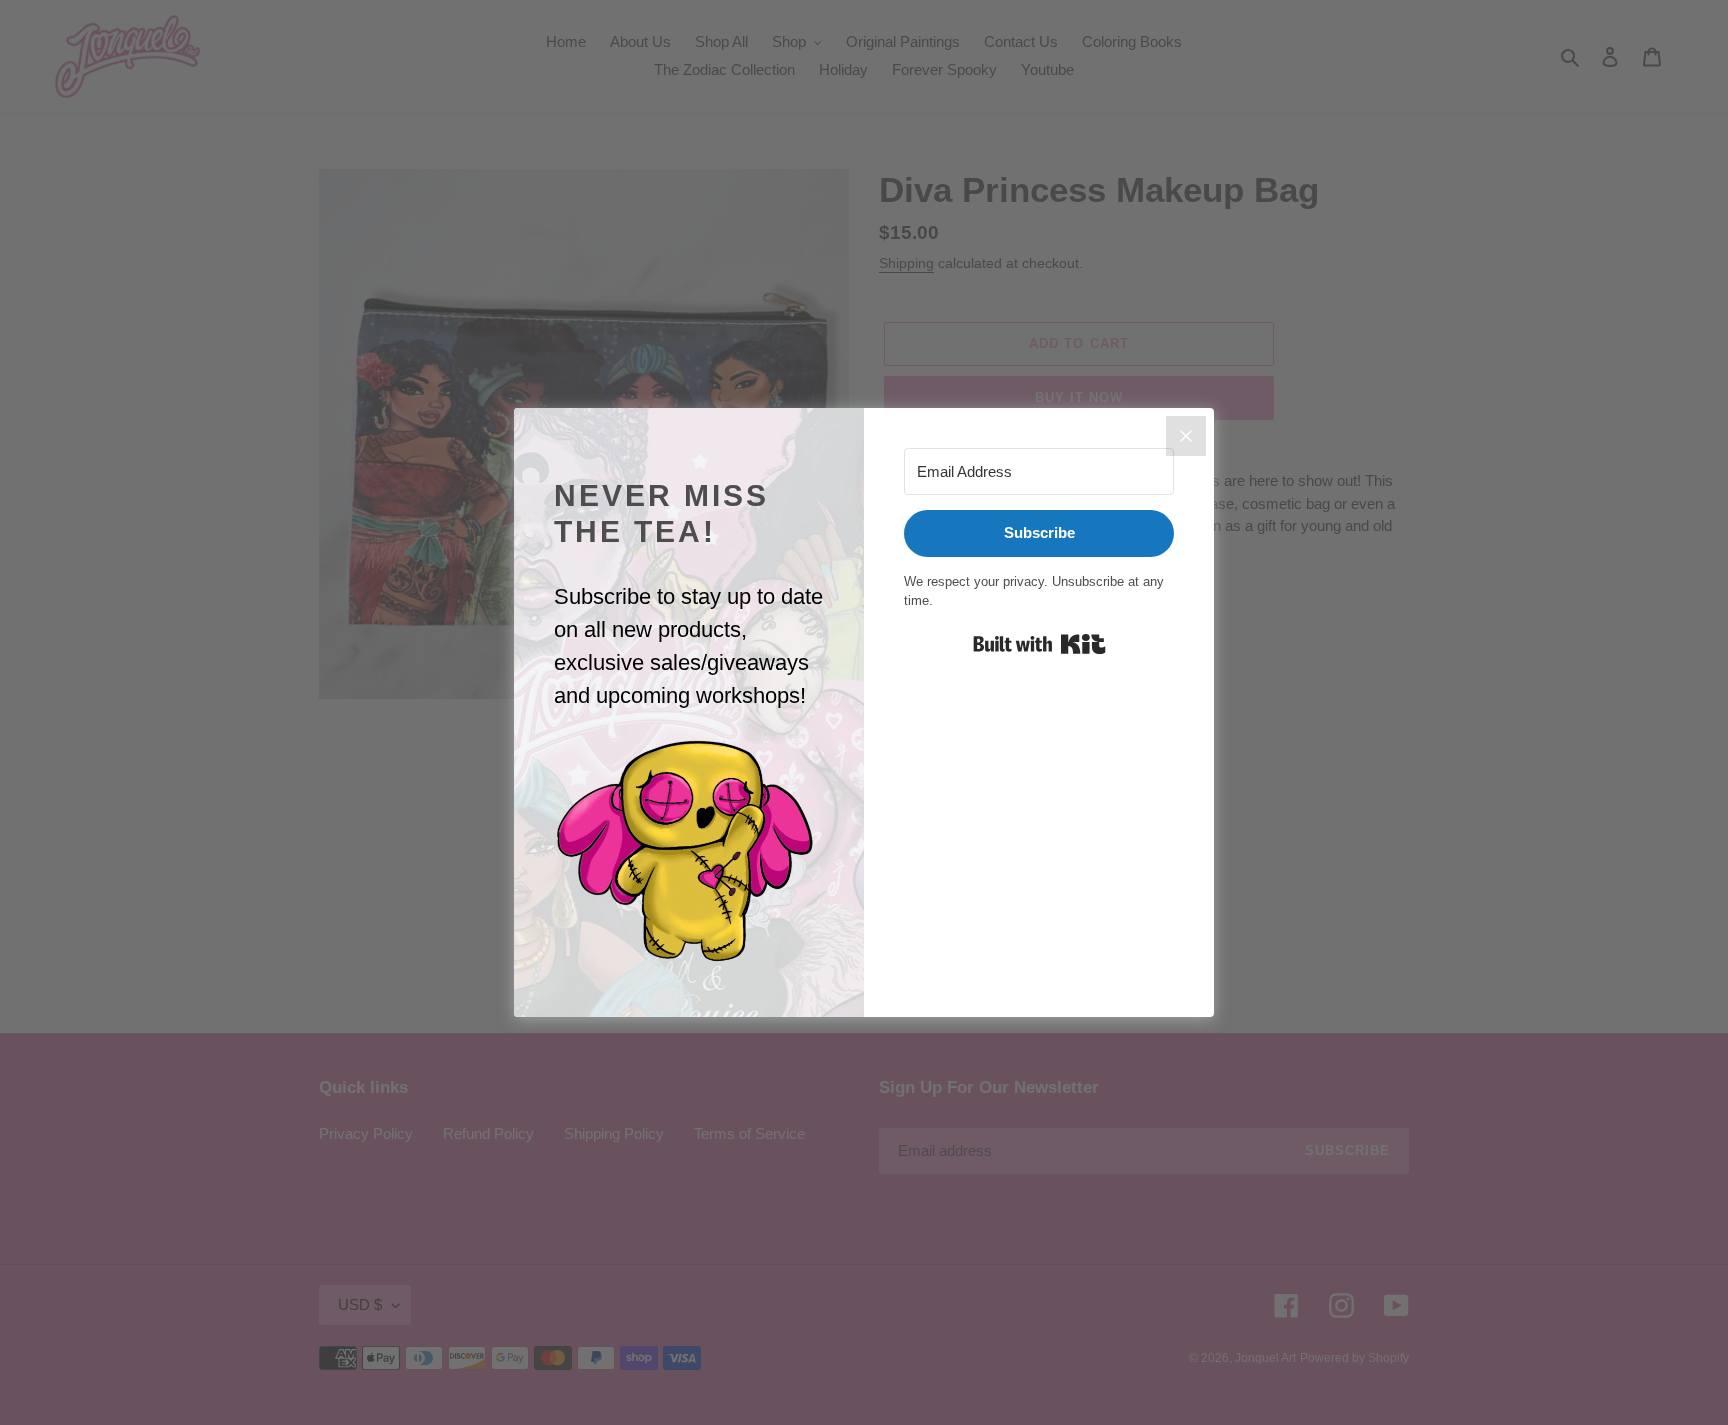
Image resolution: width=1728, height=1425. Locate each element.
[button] (689, 852)
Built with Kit (1039, 644)
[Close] (1186, 436)
